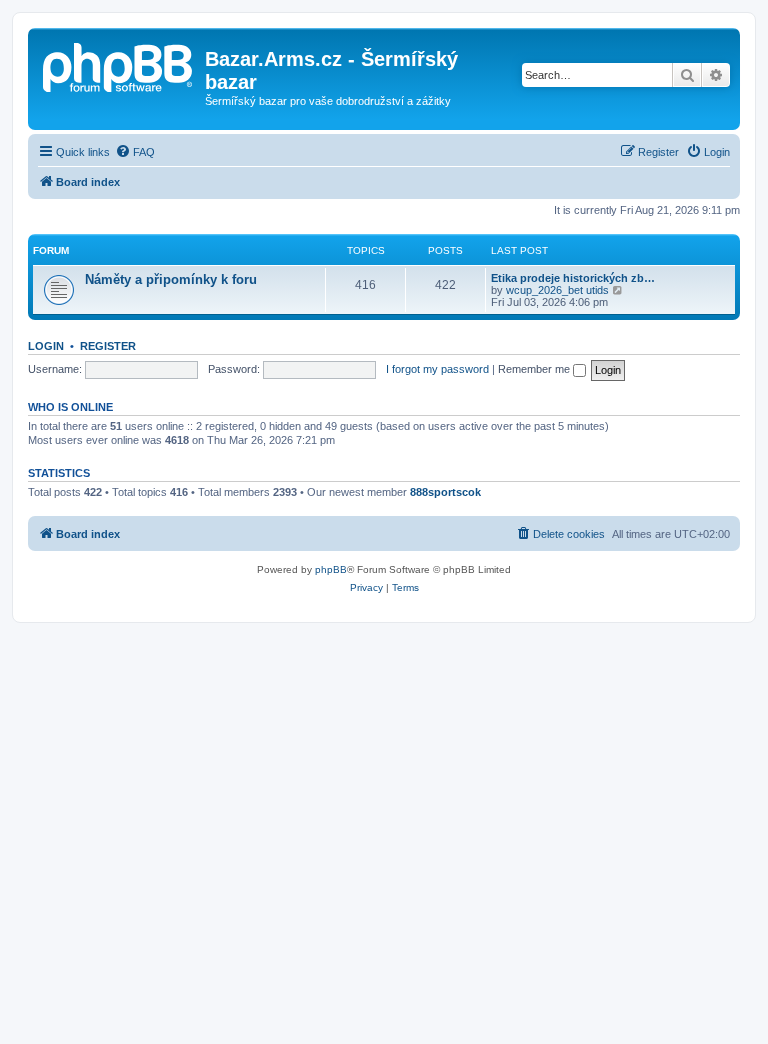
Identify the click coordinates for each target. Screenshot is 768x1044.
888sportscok (445, 492)
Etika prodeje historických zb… (573, 278)
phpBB (331, 569)
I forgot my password (437, 369)
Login (46, 346)
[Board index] (119, 65)
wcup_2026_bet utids (557, 290)
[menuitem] (135, 152)
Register (108, 346)
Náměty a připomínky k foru (171, 279)
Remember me (535, 369)
